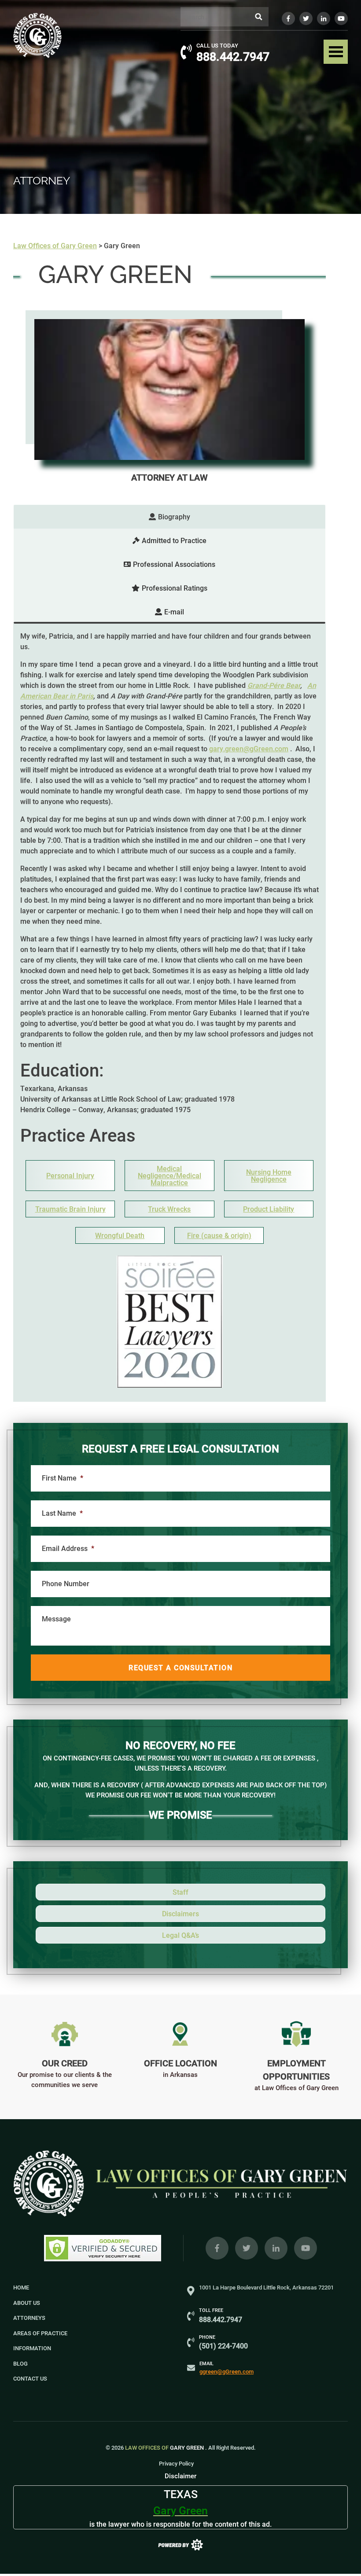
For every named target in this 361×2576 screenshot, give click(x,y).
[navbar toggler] (336, 52)
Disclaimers (180, 1913)
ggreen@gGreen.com (227, 2371)
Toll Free (211, 2310)
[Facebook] (288, 18)
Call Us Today (217, 45)
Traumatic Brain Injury (70, 1209)
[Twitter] (306, 18)
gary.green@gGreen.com (249, 748)
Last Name (62, 1513)
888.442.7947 (233, 56)
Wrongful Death (120, 1235)
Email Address (68, 1548)
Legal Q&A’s (180, 1935)
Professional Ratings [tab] (175, 588)
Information (32, 2348)
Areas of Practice (40, 2333)
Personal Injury (70, 1176)
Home (21, 2287)
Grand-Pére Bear (274, 685)
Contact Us (30, 2378)
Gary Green (165, 2447)
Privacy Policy (176, 2463)
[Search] (259, 17)
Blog (20, 2363)
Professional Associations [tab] (174, 564)
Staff (180, 1892)
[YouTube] (341, 18)
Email (206, 2363)
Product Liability (269, 1209)
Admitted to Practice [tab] (174, 540)
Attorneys (29, 2318)
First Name (63, 1478)
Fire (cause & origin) (219, 1235)
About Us (27, 2303)
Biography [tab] (174, 516)
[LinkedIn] (324, 18)
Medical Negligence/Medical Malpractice (169, 1176)
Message (56, 1619)
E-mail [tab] (174, 612)
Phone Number (66, 1584)
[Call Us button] (186, 52)
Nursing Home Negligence (269, 1176)
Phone (207, 2337)
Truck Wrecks (169, 1209)
